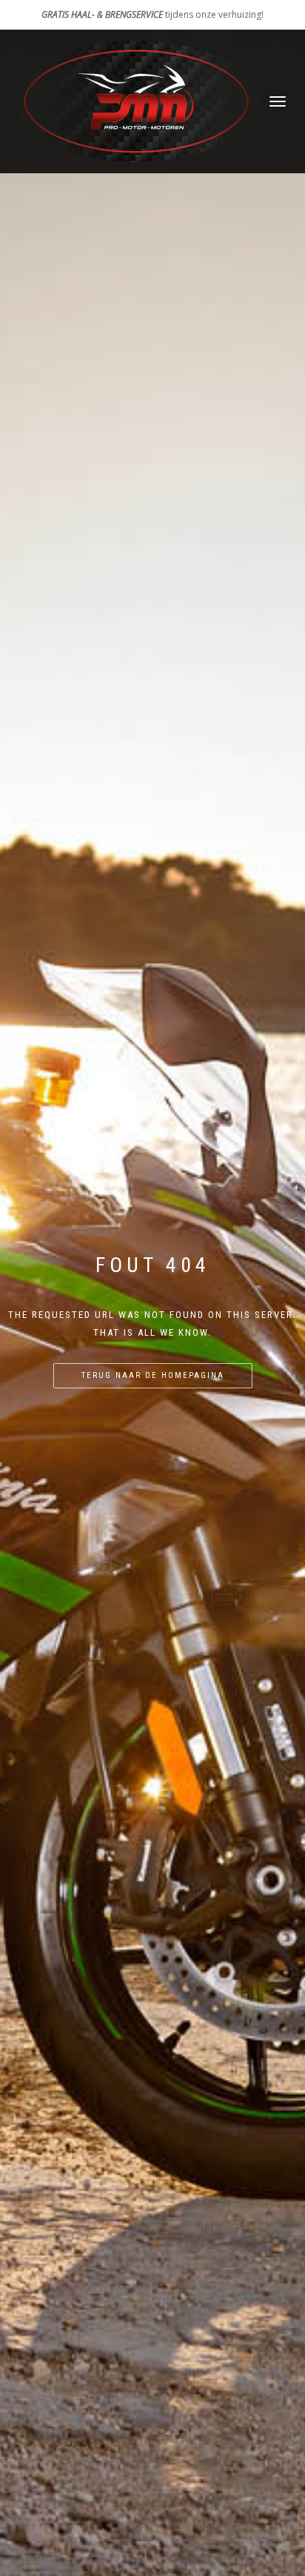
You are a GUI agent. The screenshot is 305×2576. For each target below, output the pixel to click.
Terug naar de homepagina (153, 1375)
